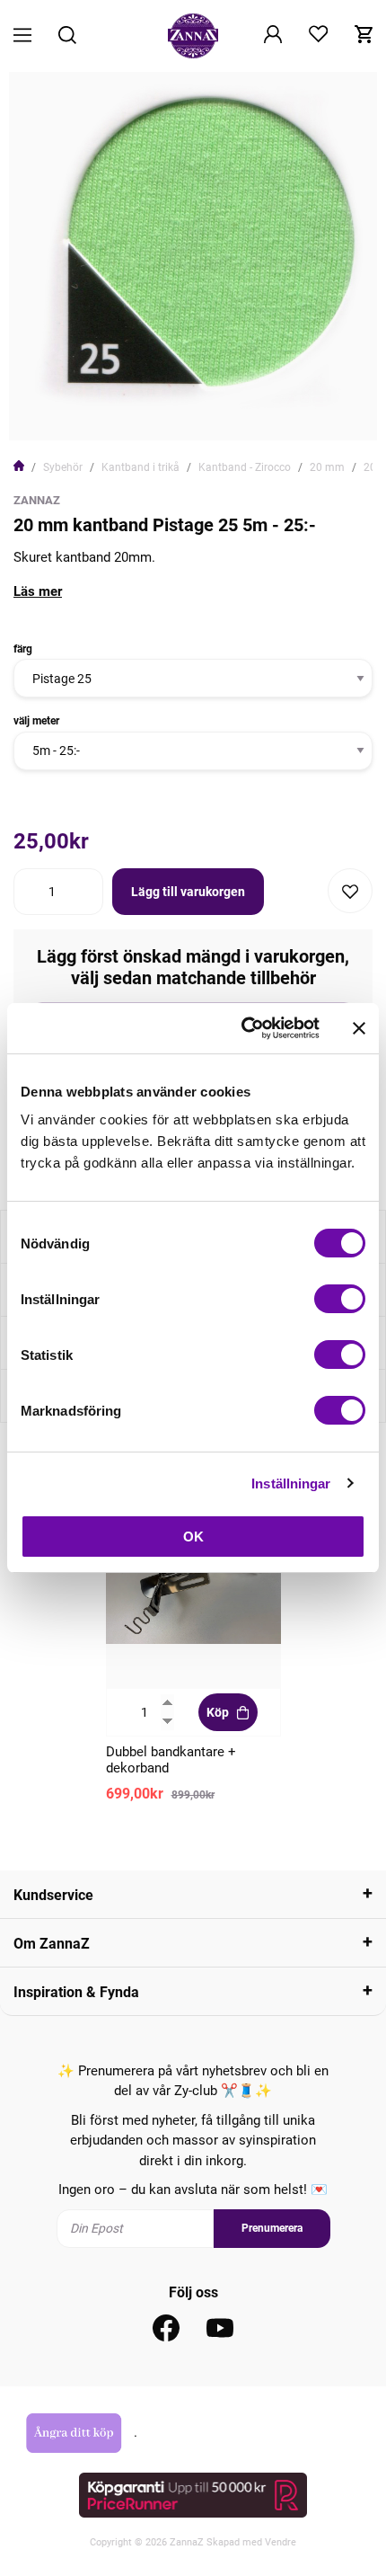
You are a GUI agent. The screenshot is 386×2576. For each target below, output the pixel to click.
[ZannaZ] (193, 36)
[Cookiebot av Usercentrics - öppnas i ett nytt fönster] (243, 1028)
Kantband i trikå (140, 467)
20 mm (327, 467)
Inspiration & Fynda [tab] (76, 1992)
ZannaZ (37, 500)
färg (23, 649)
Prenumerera (272, 2228)
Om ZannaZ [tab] (52, 1944)
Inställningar (291, 1483)
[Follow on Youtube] (220, 2328)
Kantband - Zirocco (245, 467)
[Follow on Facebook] (166, 2328)
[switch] (340, 1299)
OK (193, 1537)
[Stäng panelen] (359, 1028)
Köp (218, 1712)
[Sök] (67, 36)
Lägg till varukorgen (188, 892)
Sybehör (63, 467)
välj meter (36, 721)
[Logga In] (273, 36)
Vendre (281, 2542)
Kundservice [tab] (53, 1895)
